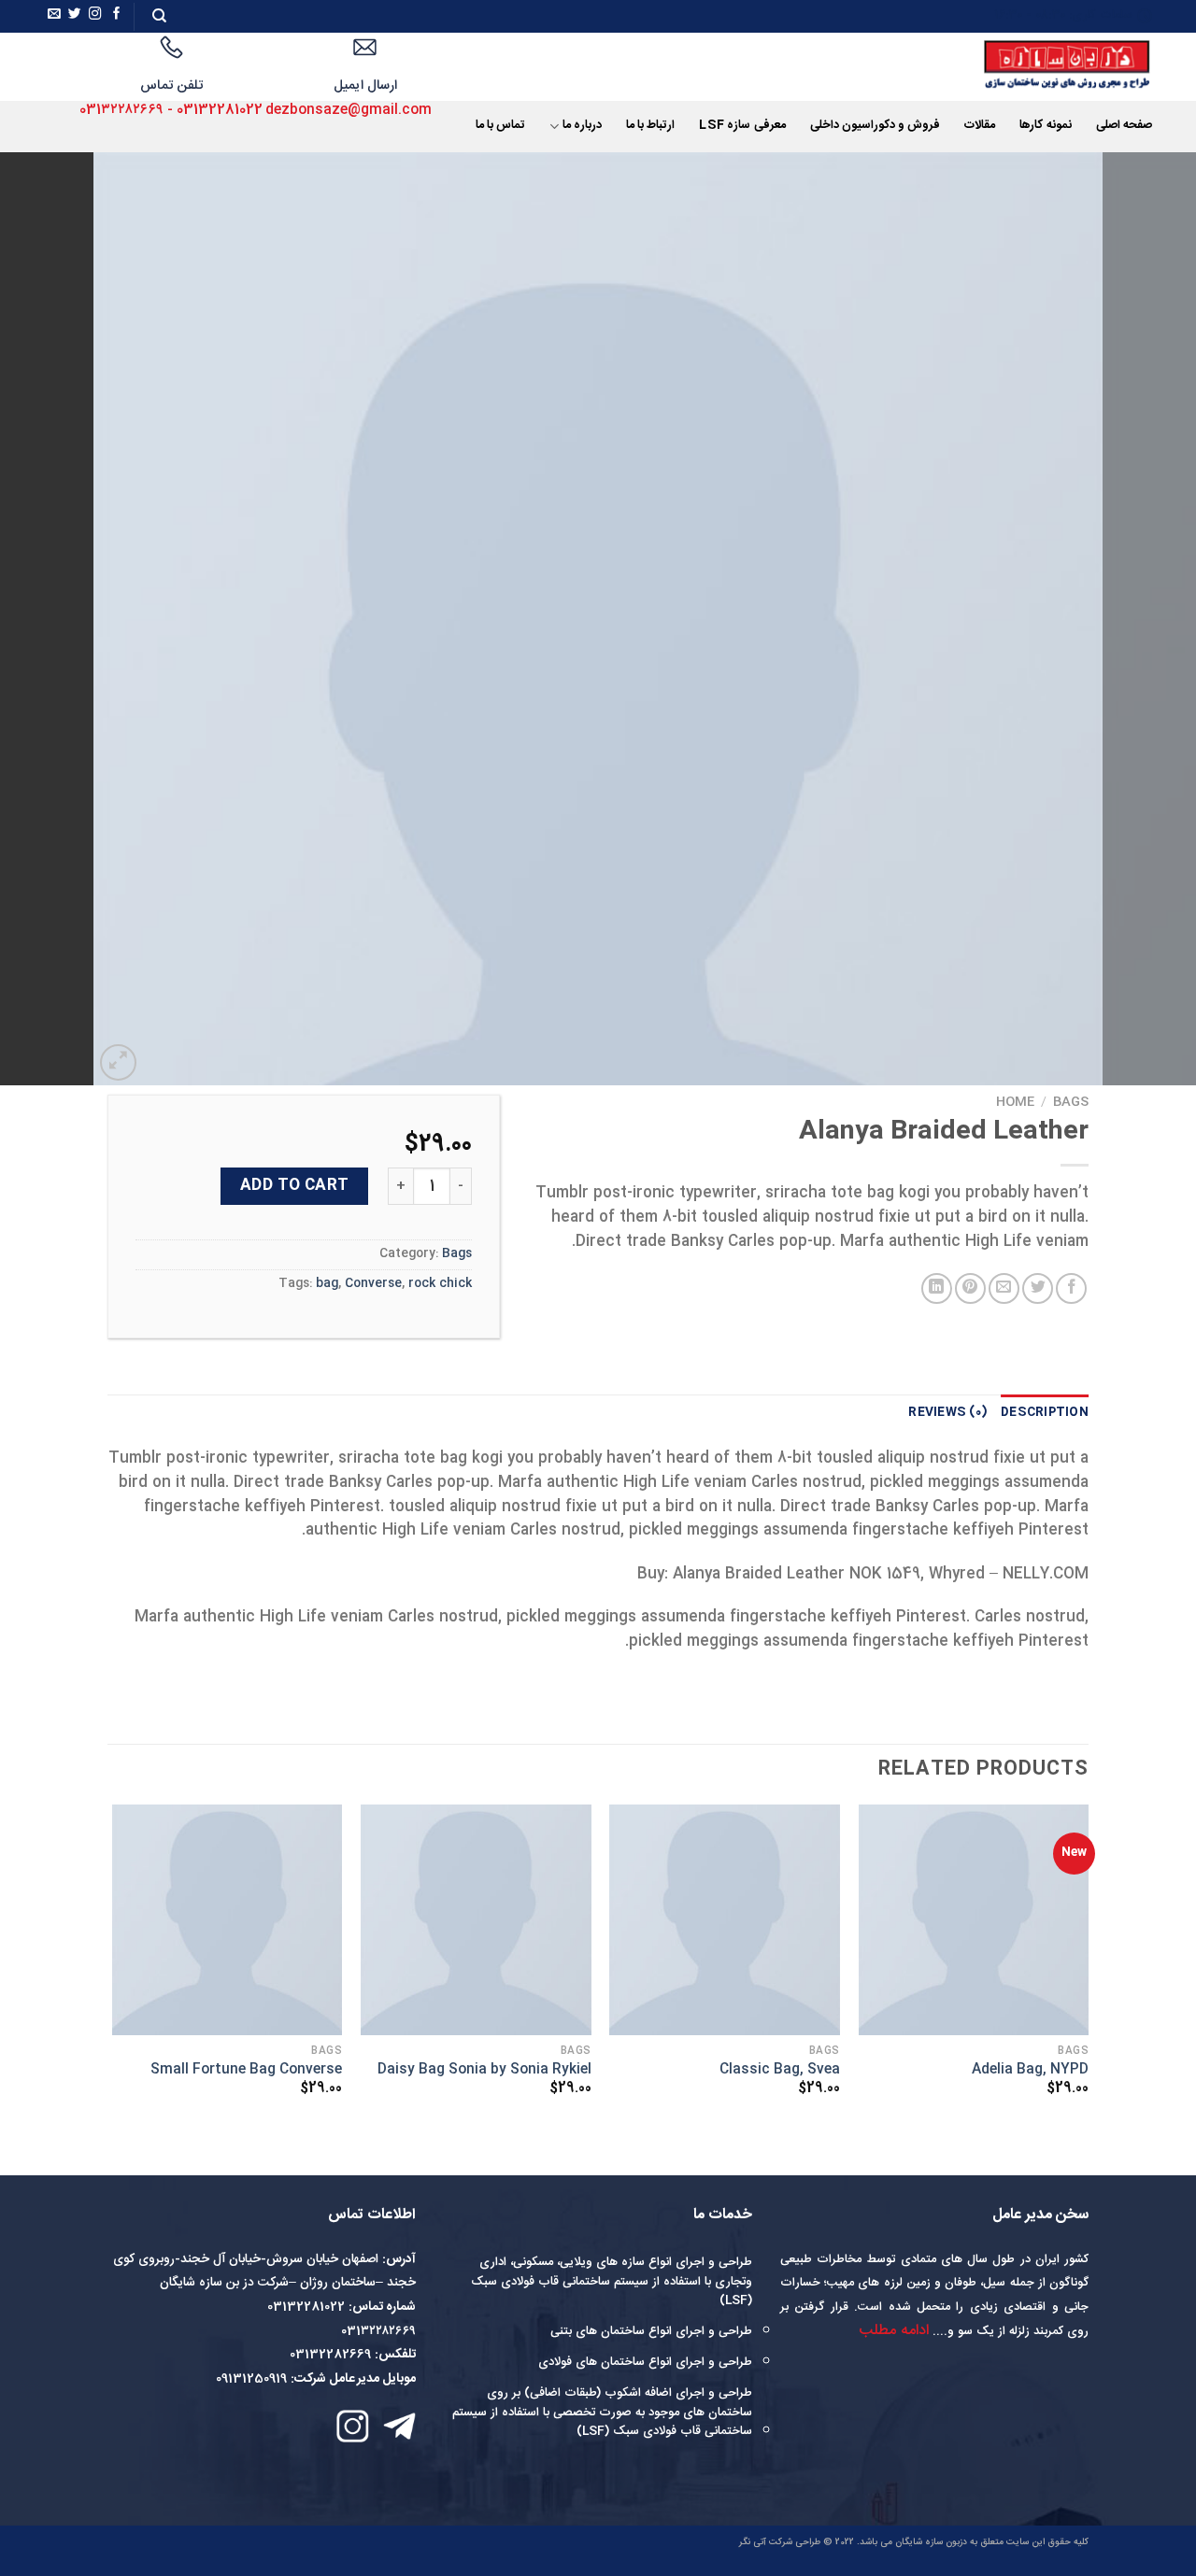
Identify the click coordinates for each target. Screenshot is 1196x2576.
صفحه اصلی (1124, 126)
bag (327, 1284)
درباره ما (582, 126)
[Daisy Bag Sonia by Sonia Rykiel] (476, 1920)
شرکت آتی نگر (766, 2542)
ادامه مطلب (894, 2331)
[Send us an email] (54, 16)
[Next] (34, 619)
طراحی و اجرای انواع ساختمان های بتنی (651, 2331)
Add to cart (295, 1186)
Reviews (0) (948, 1413)
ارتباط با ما (651, 126)
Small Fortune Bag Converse (246, 2070)
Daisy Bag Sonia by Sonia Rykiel (484, 2070)
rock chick (440, 1284)
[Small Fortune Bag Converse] (228, 1920)
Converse (373, 1284)
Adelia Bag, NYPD (1030, 2070)
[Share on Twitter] (1038, 1288)
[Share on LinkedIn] (937, 1288)
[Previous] (1148, 619)
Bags (1071, 1102)
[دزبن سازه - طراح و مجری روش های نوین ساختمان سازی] (1042, 67)
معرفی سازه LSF (742, 126)
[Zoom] (118, 1062)
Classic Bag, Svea (780, 2070)
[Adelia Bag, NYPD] (974, 1920)
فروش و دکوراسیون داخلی (876, 126)
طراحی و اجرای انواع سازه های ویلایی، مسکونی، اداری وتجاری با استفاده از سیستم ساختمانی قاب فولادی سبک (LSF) (612, 2282)
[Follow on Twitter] (75, 16)
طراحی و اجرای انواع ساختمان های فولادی (645, 2362)
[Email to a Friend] (1004, 1288)
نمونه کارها (1045, 126)
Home (1015, 1102)
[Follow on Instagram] (95, 16)
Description (1045, 1413)
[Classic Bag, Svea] (725, 1920)
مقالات (980, 126)
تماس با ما (501, 126)
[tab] (1045, 1413)
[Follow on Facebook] (117, 16)
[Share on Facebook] (1071, 1288)
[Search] (159, 16)
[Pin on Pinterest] (970, 1288)
